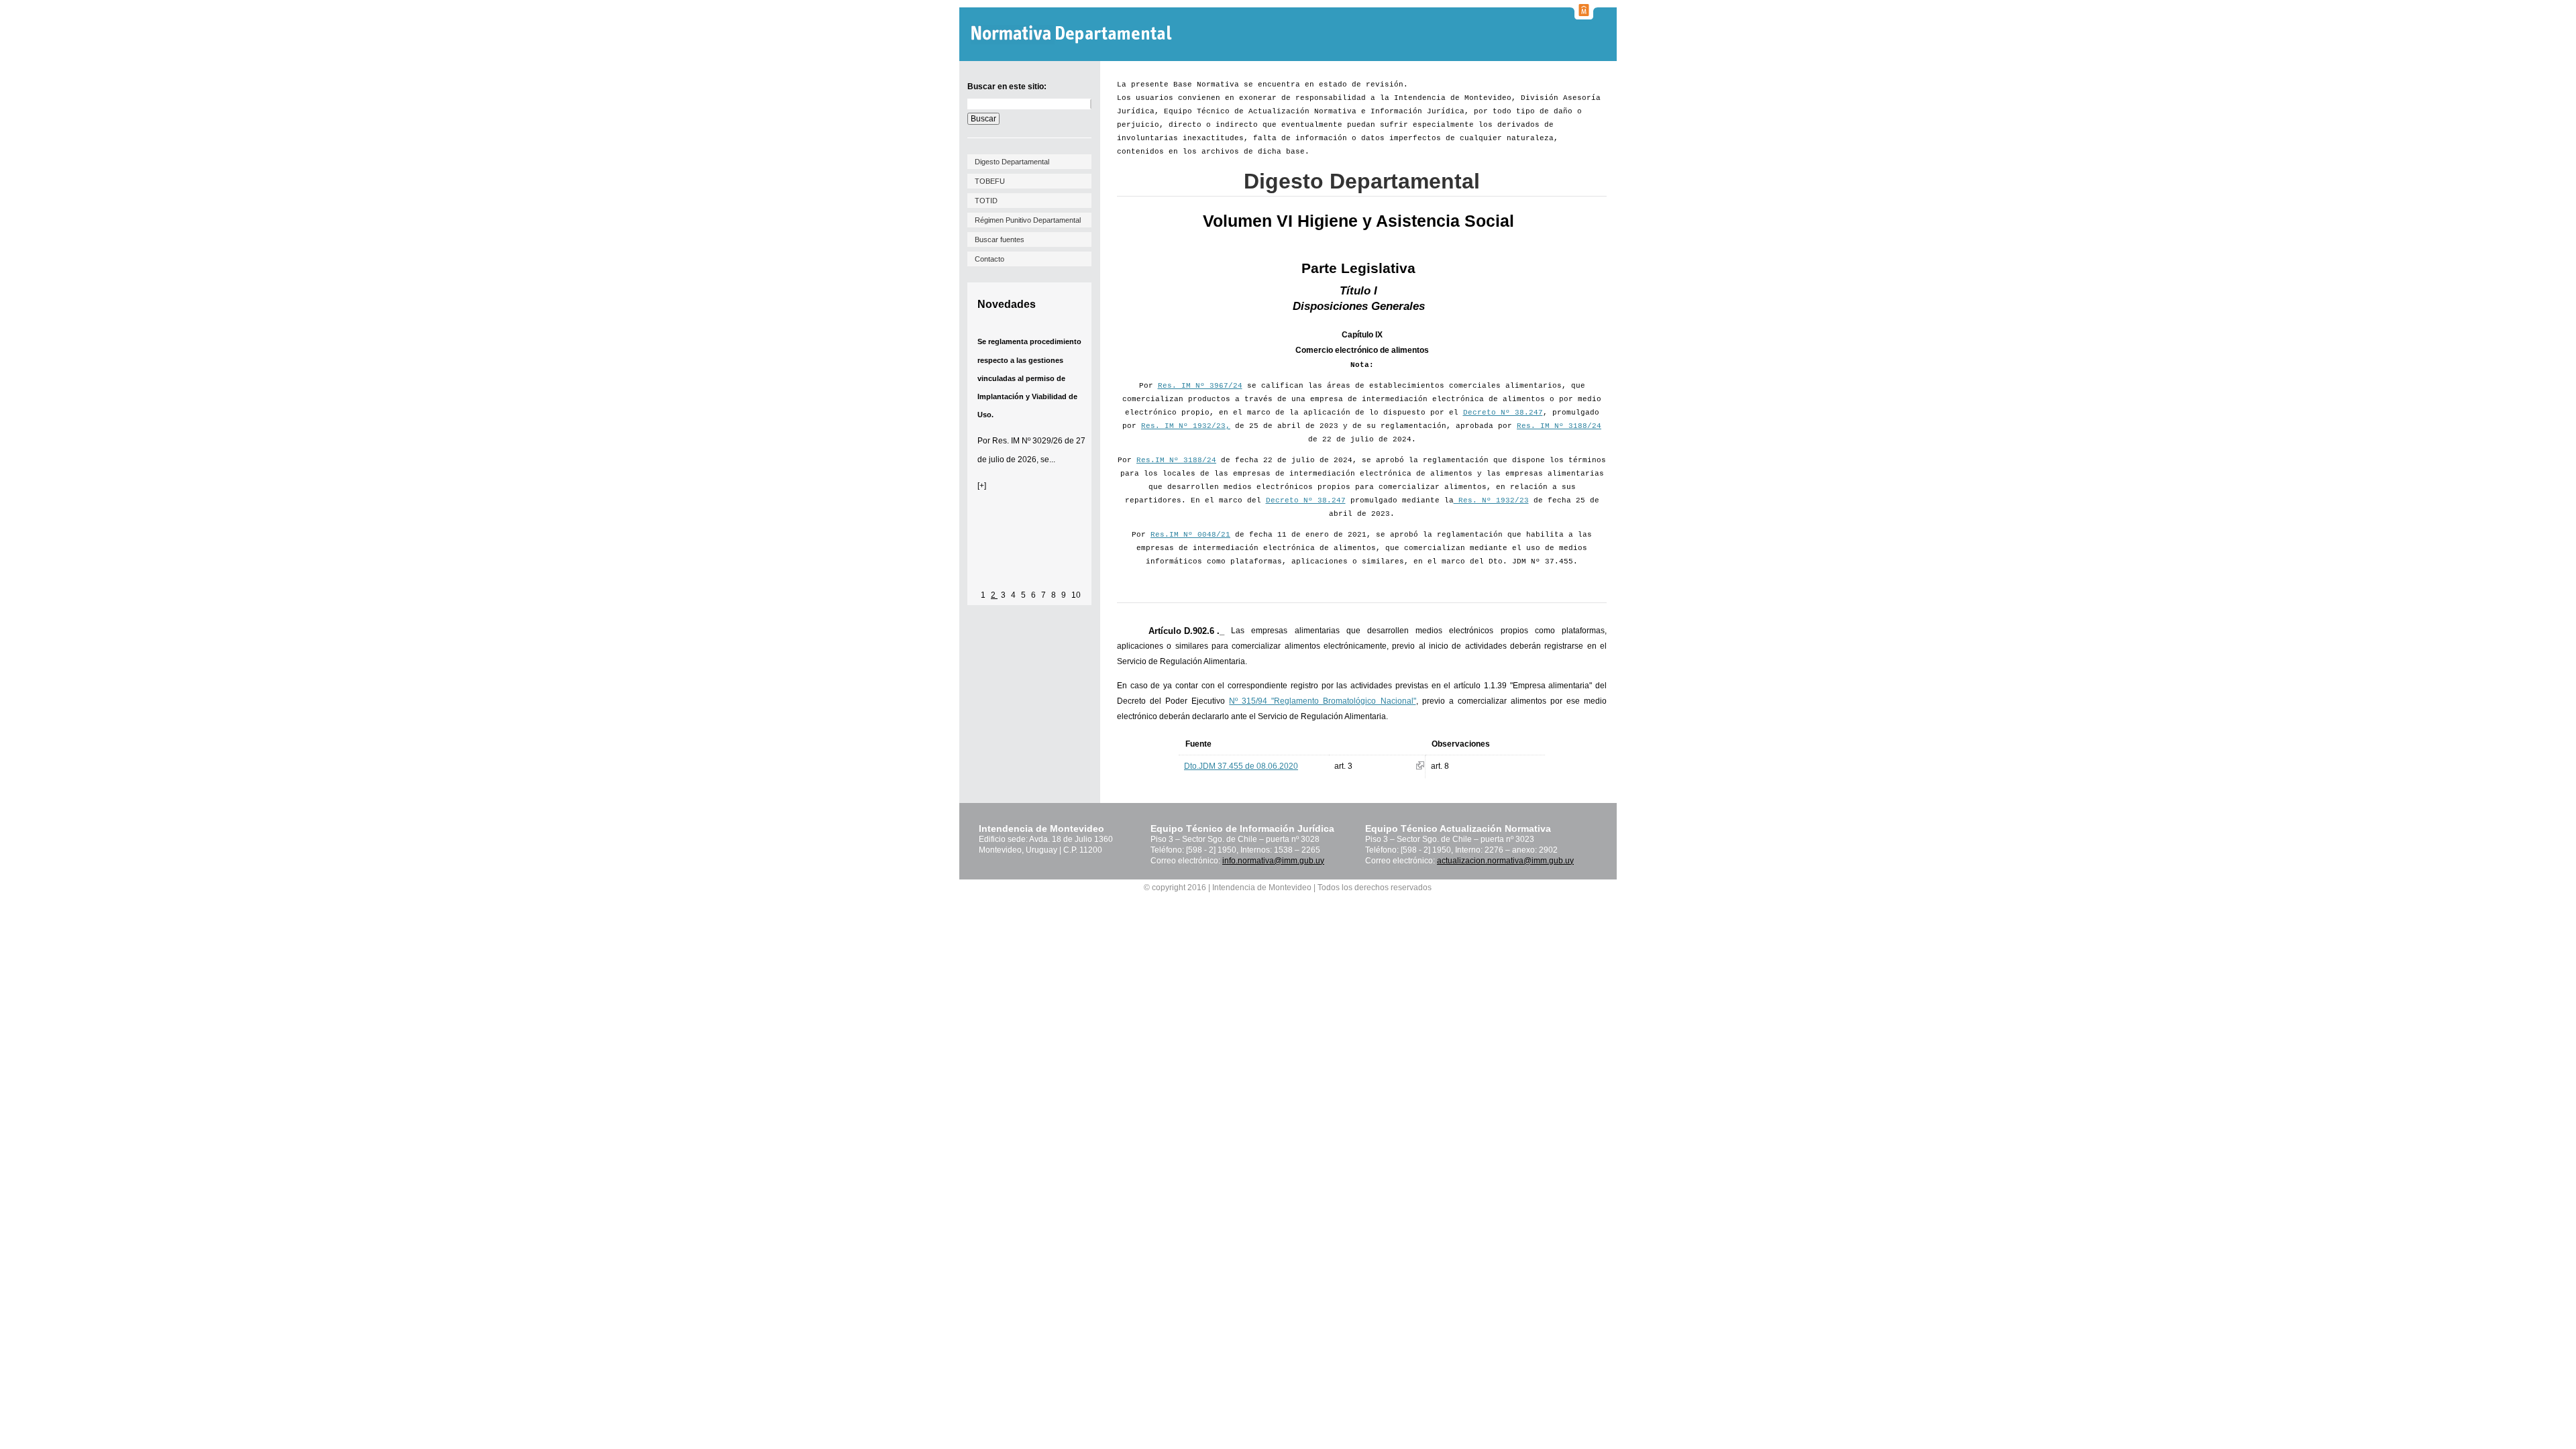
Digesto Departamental (1012, 162)
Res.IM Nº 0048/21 (1190, 535)
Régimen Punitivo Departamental (1028, 220)
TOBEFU (990, 181)
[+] (982, 486)
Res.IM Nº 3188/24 (1176, 460)
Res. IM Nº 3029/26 (1027, 441)
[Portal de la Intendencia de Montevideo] (1584, 15)
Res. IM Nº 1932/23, (1186, 426)
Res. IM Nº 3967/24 (1200, 386)
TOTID (986, 201)
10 (1076, 595)
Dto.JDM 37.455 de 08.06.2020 (1241, 766)
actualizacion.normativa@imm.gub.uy (1505, 861)
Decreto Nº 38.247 (1503, 413)
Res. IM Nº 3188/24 (1559, 426)
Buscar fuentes (1000, 239)
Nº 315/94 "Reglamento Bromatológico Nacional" (1322, 701)
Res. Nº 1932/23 (1491, 500)
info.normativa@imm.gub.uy (1273, 861)
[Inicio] (1073, 35)
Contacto (989, 259)
